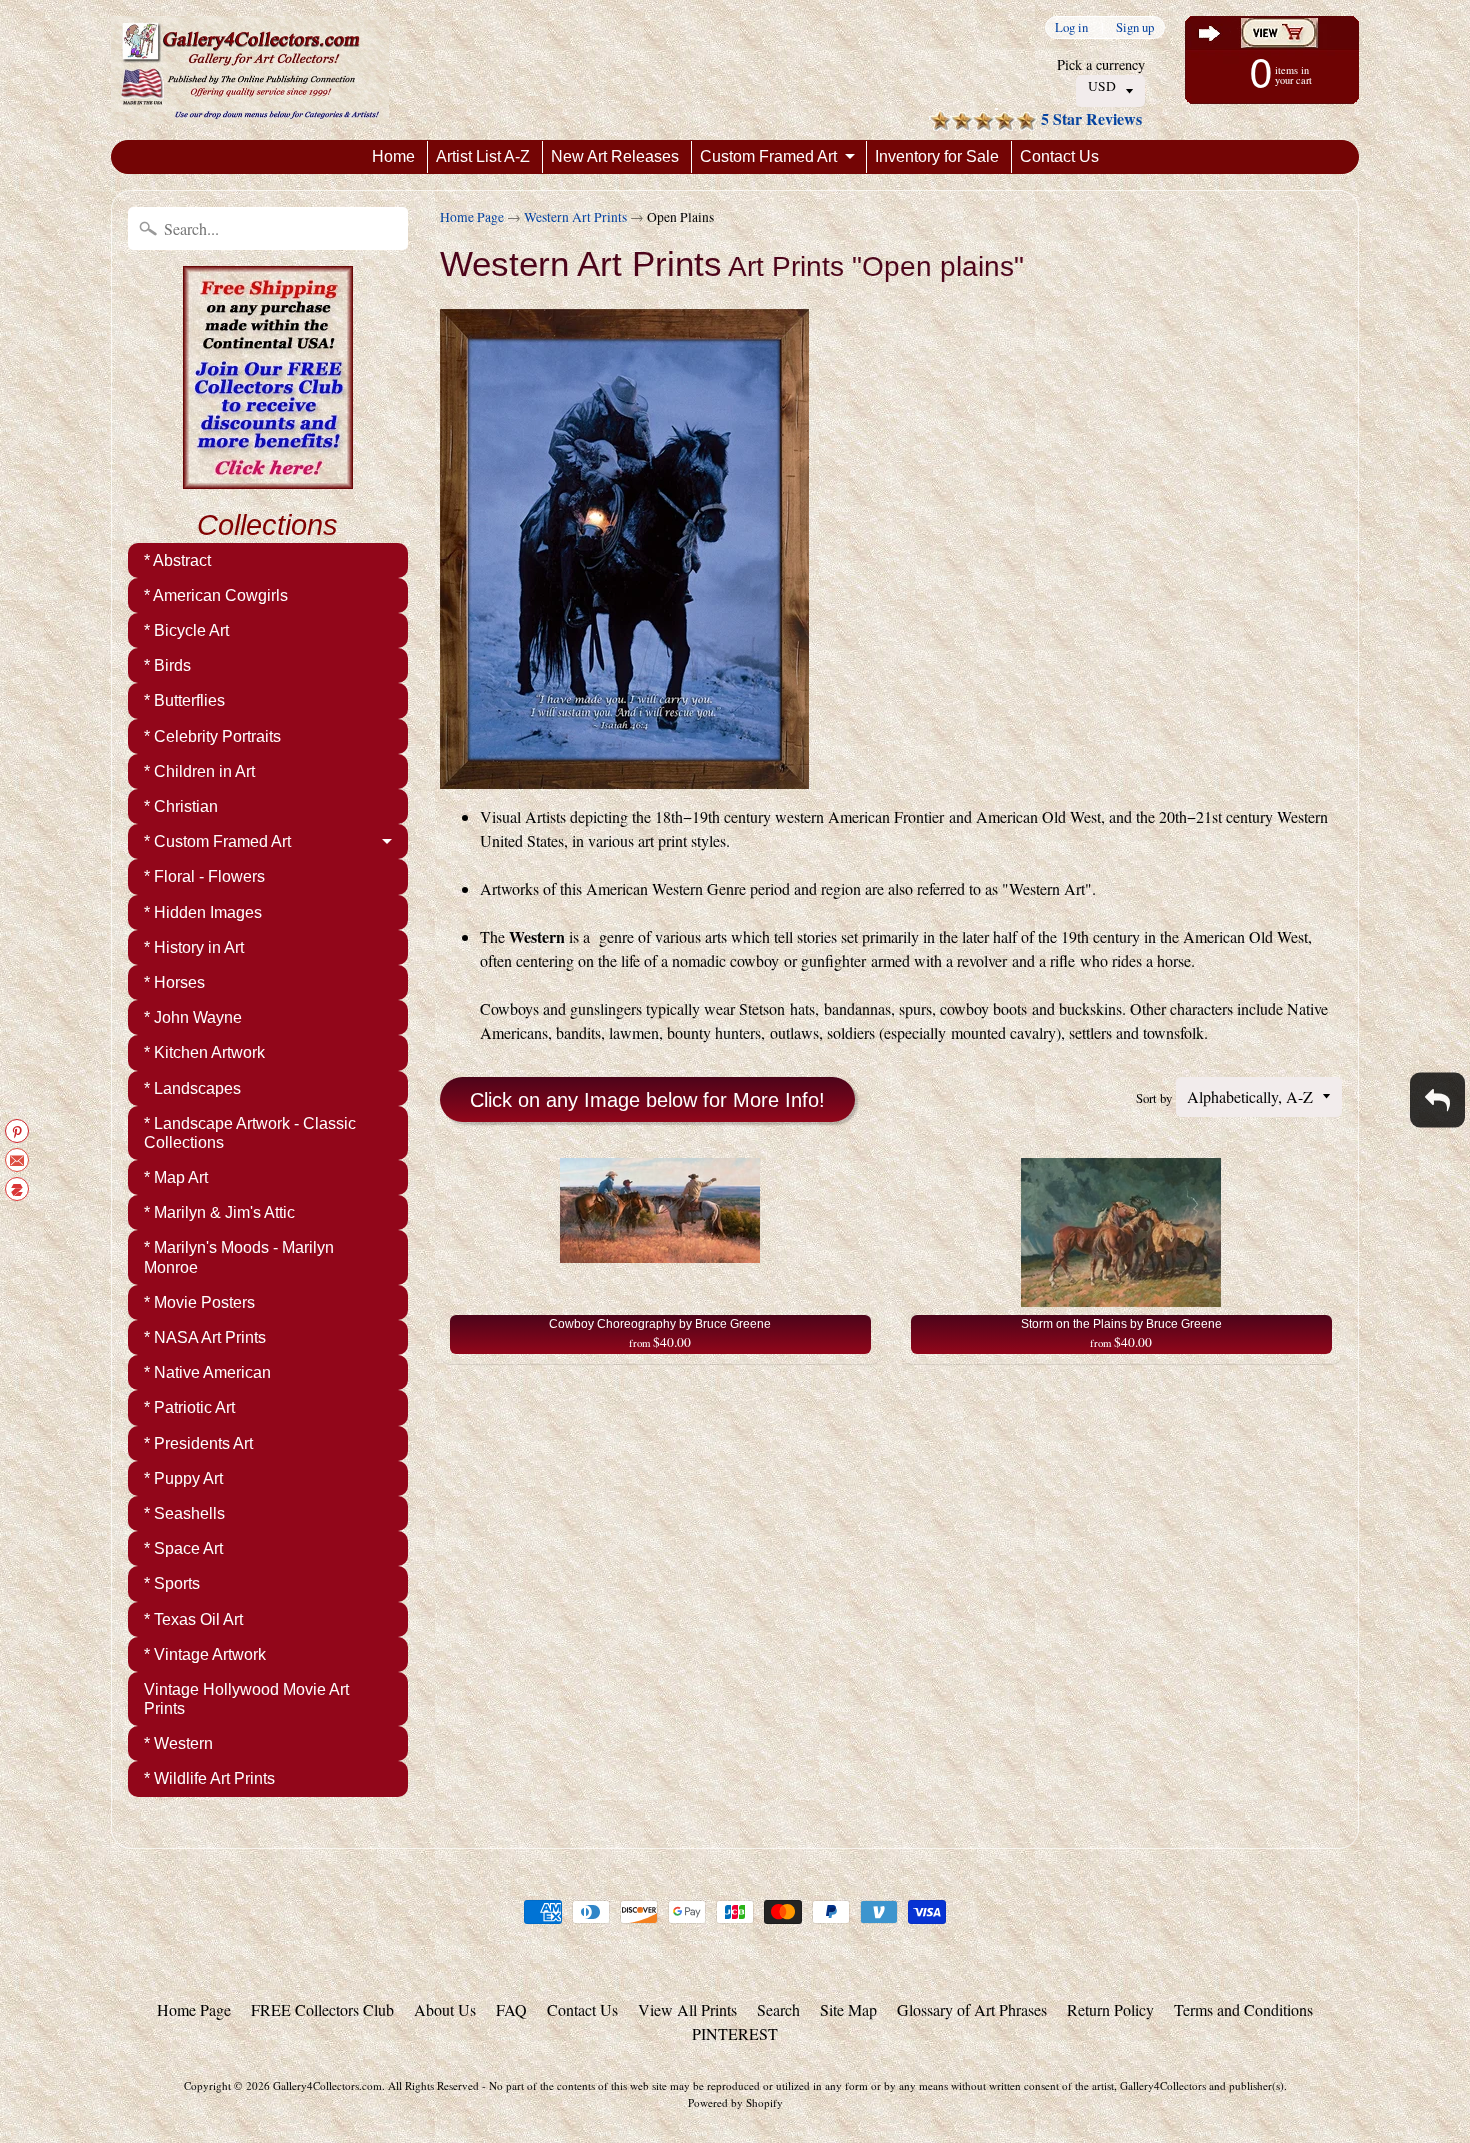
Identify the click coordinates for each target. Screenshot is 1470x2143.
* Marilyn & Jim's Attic (219, 1212)
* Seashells (184, 1513)
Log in (1071, 27)
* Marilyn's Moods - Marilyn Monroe (239, 1257)
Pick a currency (1101, 64)
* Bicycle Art (186, 630)
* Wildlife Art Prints (209, 1778)
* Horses (174, 982)
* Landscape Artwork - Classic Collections (250, 1133)
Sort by (1154, 1098)
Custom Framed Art (768, 156)
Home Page (472, 217)
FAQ (511, 2009)
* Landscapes (192, 1088)
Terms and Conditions (1243, 2009)
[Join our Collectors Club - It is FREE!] (268, 478)
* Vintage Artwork (205, 1654)
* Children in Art (199, 771)
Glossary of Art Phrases (972, 2009)
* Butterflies (184, 700)
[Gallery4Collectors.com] (250, 70)
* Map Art (176, 1177)
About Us (445, 2009)
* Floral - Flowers (204, 876)
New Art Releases (615, 156)
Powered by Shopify (735, 2102)
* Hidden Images (203, 912)
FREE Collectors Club (322, 2009)
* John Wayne (193, 1017)
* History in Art (194, 947)
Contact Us (1059, 156)
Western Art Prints (575, 217)
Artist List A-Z (483, 156)
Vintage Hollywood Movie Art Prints (246, 1699)
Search (778, 2009)
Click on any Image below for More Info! (647, 1100)
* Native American (207, 1372)
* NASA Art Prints (205, 1337)
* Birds (167, 665)
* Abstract (177, 560)
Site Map (848, 2009)
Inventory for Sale (937, 156)
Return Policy (1110, 2009)
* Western (178, 1743)
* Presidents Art (198, 1443)
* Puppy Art (183, 1478)
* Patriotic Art (189, 1407)
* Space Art (183, 1548)
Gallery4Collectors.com (327, 2085)
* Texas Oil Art (193, 1619)
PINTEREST (735, 2033)
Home (393, 156)
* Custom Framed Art (217, 841)
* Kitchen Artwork (204, 1052)
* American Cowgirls (216, 595)
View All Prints (687, 2009)
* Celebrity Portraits (212, 736)
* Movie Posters (199, 1302)
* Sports (172, 1583)
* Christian (181, 806)
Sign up (1135, 27)
